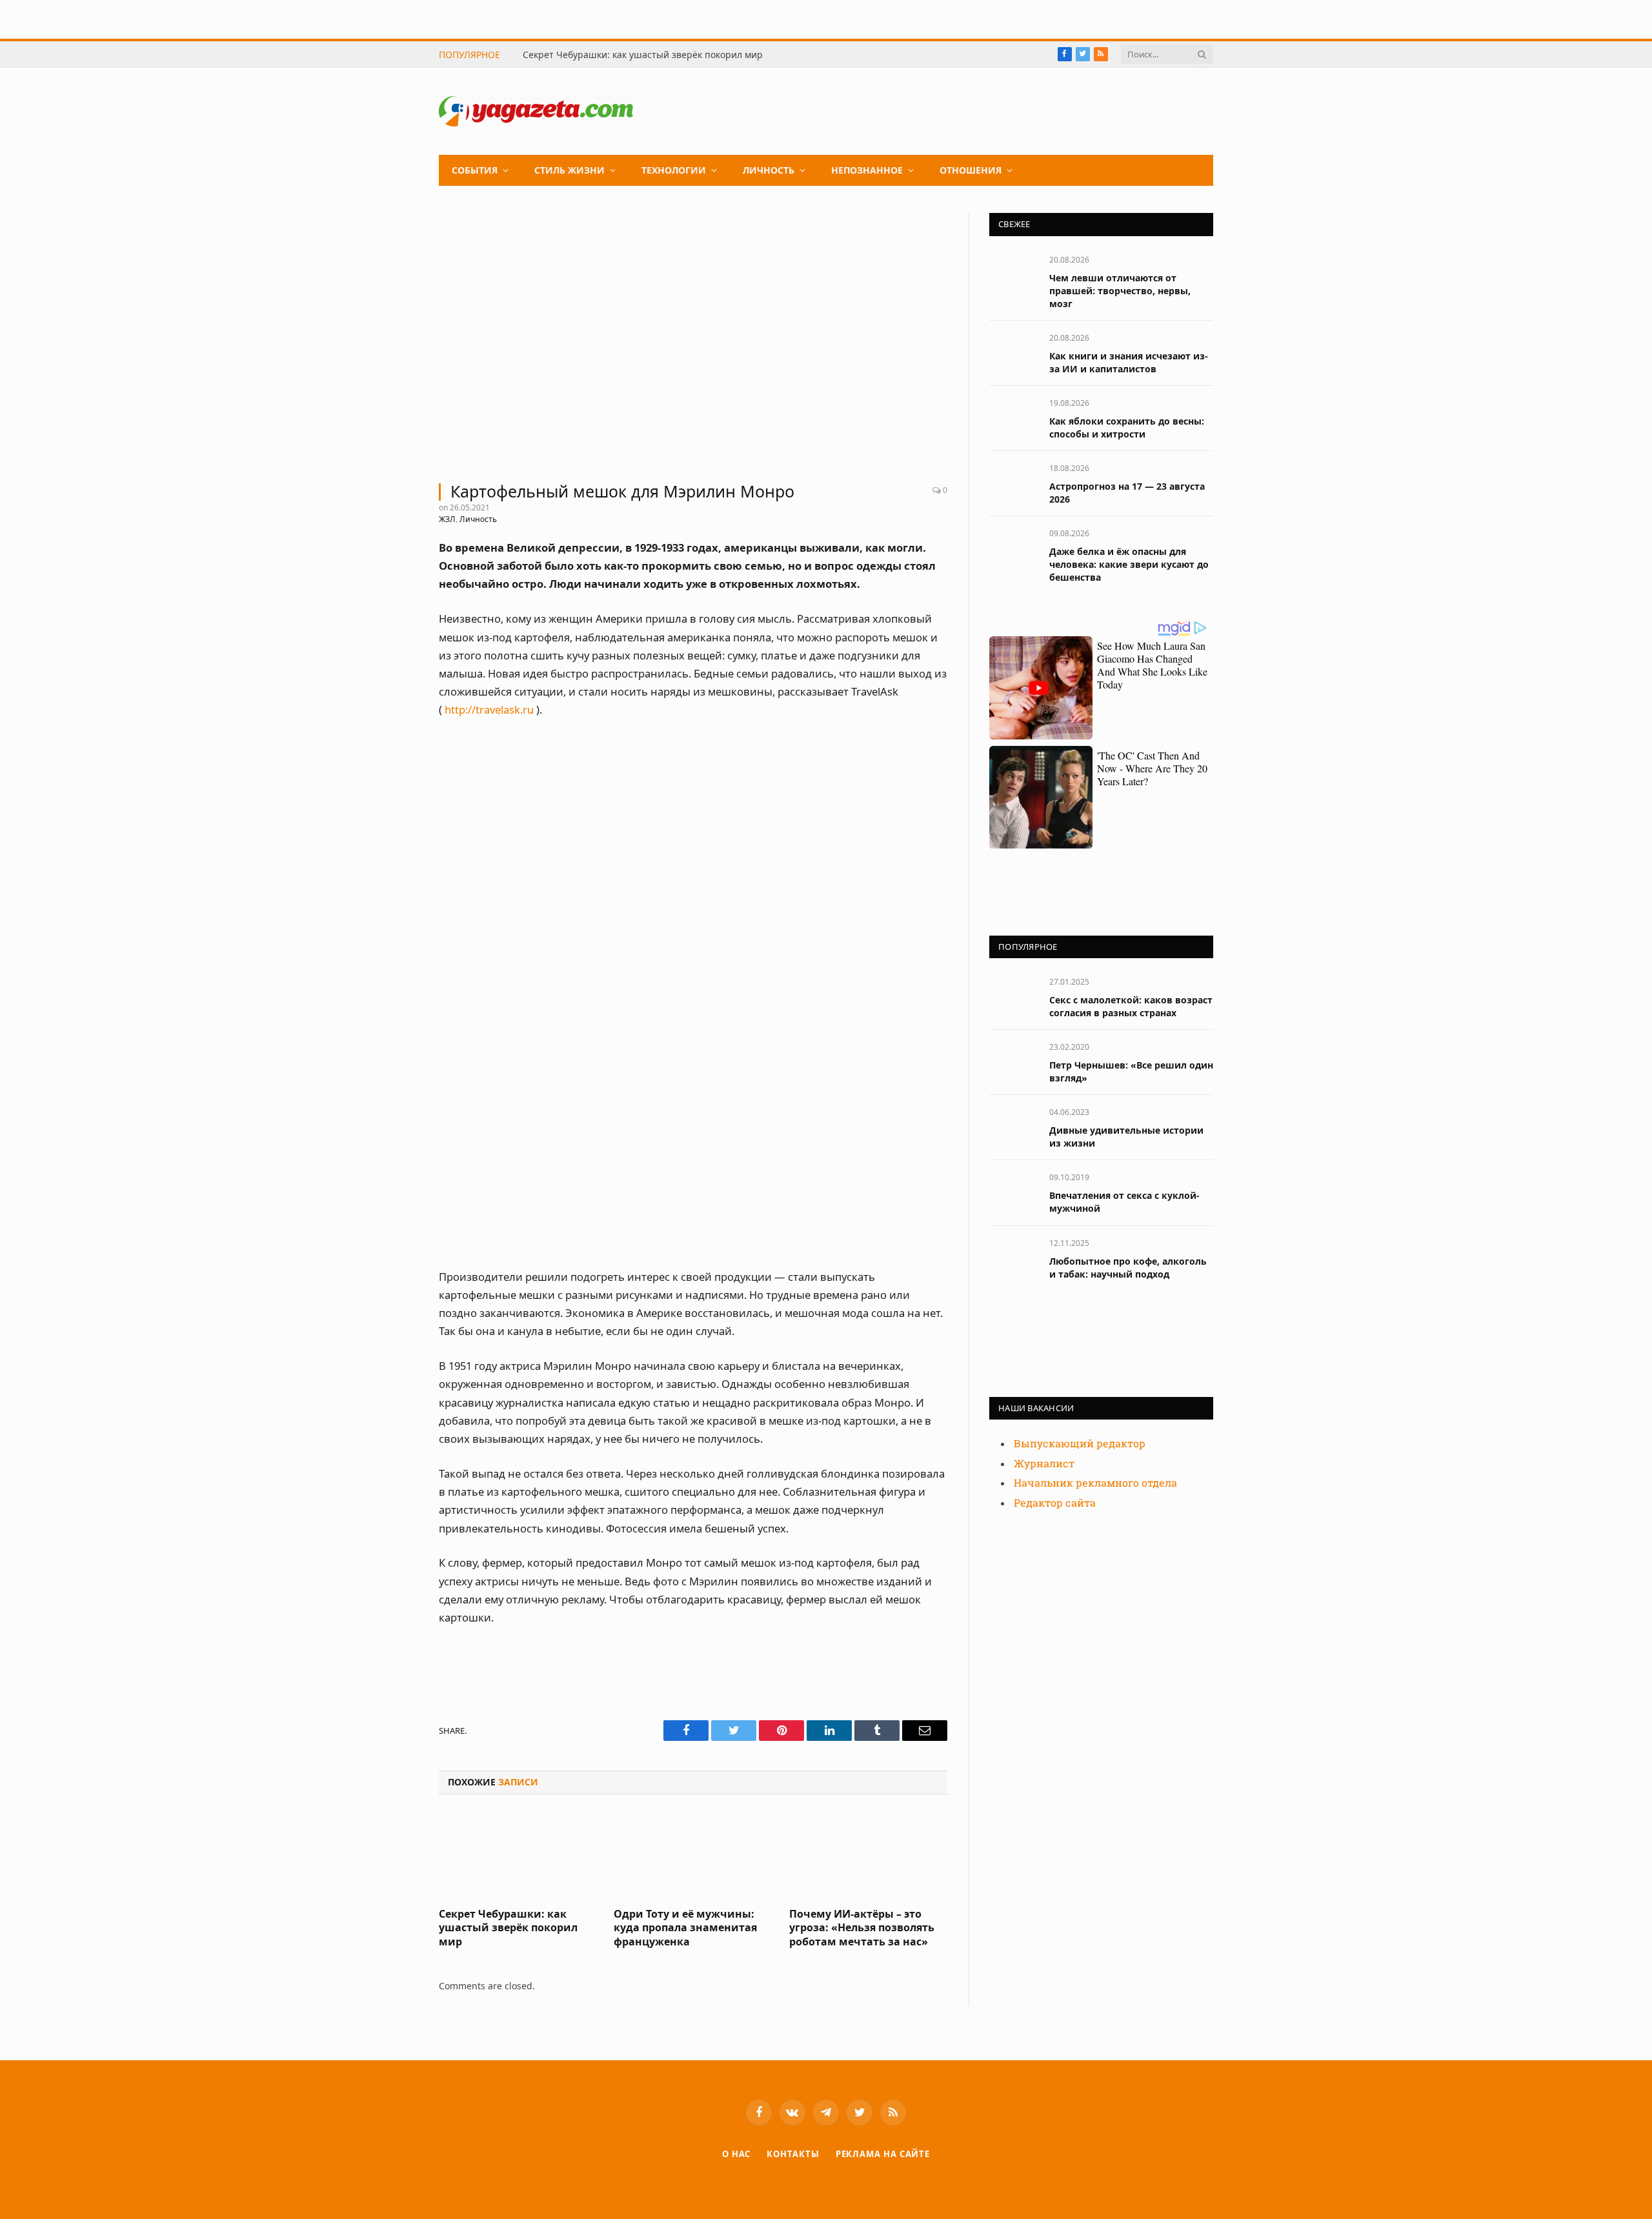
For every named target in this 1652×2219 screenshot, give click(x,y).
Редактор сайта (1055, 1503)
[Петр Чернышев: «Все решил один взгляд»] (1013, 1061)
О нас (737, 2154)
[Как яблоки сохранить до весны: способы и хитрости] (1013, 417)
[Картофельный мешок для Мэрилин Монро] (693, 340)
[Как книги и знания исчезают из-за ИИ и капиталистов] (1013, 352)
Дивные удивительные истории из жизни (1126, 1137)
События (475, 170)
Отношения (971, 170)
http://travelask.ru (489, 709)
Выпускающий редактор (1080, 1444)
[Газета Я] (536, 111)
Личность (769, 170)
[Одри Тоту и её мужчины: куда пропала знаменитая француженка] (693, 1854)
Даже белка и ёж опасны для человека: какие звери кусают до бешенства (1129, 564)
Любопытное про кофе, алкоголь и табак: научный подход (1128, 1268)
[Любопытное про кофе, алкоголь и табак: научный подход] (1013, 1257)
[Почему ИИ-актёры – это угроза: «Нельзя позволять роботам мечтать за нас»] (868, 1854)
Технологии (674, 170)
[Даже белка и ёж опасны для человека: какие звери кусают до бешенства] (1013, 547)
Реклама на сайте (883, 2154)
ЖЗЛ (447, 519)
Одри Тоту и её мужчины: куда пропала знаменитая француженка (685, 1928)
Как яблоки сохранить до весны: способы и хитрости (1127, 427)
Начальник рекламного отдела (1095, 1483)
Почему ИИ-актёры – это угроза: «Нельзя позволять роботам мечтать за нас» (862, 1928)
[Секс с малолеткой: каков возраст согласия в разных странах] (1013, 996)
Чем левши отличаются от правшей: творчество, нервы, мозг (1120, 291)
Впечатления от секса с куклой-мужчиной (1124, 1202)
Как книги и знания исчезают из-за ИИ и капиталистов (1129, 362)
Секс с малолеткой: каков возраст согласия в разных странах (1131, 1006)
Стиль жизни (569, 170)
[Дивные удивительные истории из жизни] (1013, 1126)
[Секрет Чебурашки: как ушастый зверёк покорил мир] (518, 1854)
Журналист (1044, 1464)
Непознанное (867, 170)
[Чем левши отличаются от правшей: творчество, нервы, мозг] (1013, 274)
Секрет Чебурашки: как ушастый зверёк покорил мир (643, 55)
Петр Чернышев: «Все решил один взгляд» (1131, 1071)
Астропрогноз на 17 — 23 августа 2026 (1127, 493)
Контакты (793, 2154)
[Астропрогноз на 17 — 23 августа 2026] (1013, 482)
